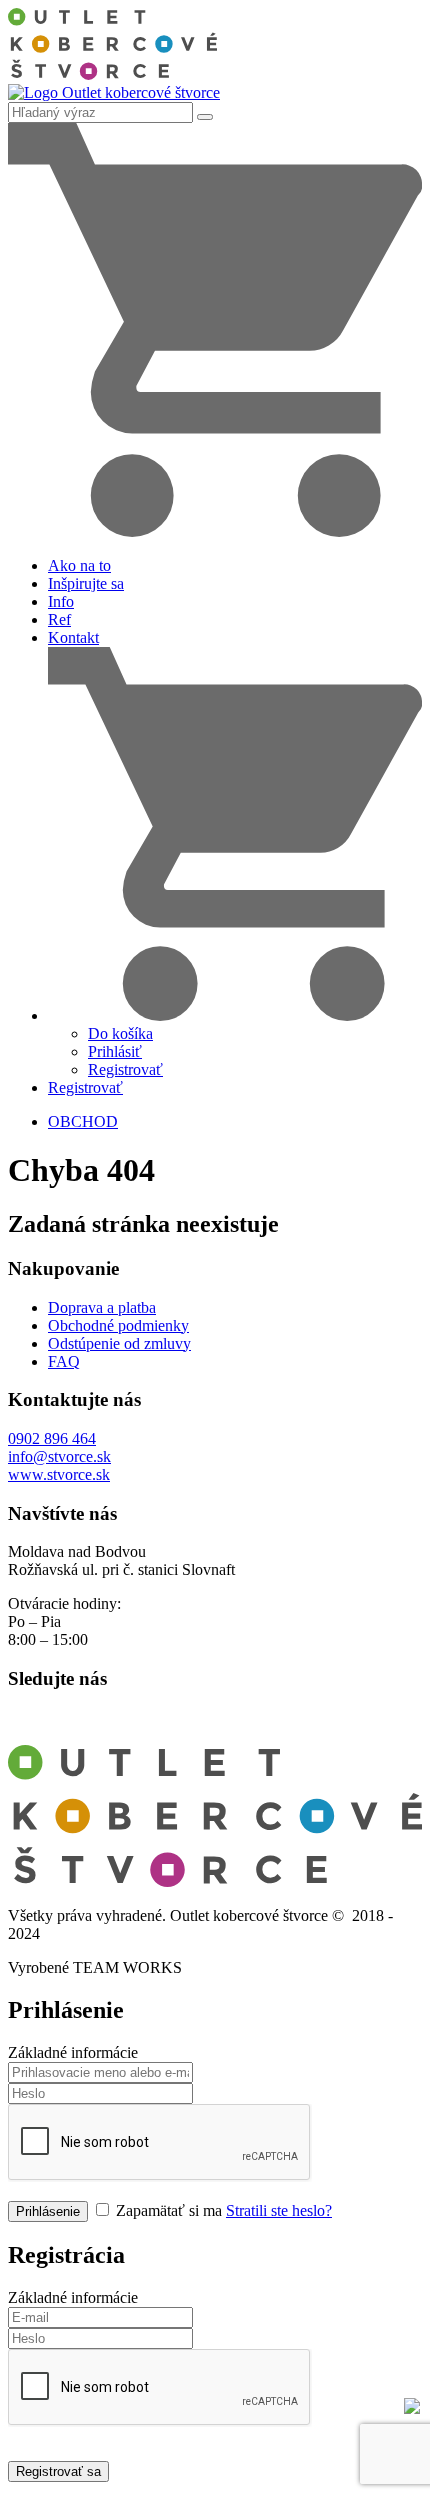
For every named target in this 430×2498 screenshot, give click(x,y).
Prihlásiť (115, 1051)
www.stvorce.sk (59, 1474)
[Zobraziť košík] (215, 531)
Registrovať (125, 1069)
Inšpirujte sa (86, 583)
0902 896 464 (52, 1438)
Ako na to (79, 565)
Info (61, 601)
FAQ (64, 1361)
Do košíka (120, 1033)
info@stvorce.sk (59, 1456)
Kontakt (73, 637)
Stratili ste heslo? (279, 2210)
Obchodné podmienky (118, 1325)
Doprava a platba (102, 1307)
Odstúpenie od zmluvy (119, 1343)
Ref (59, 619)
